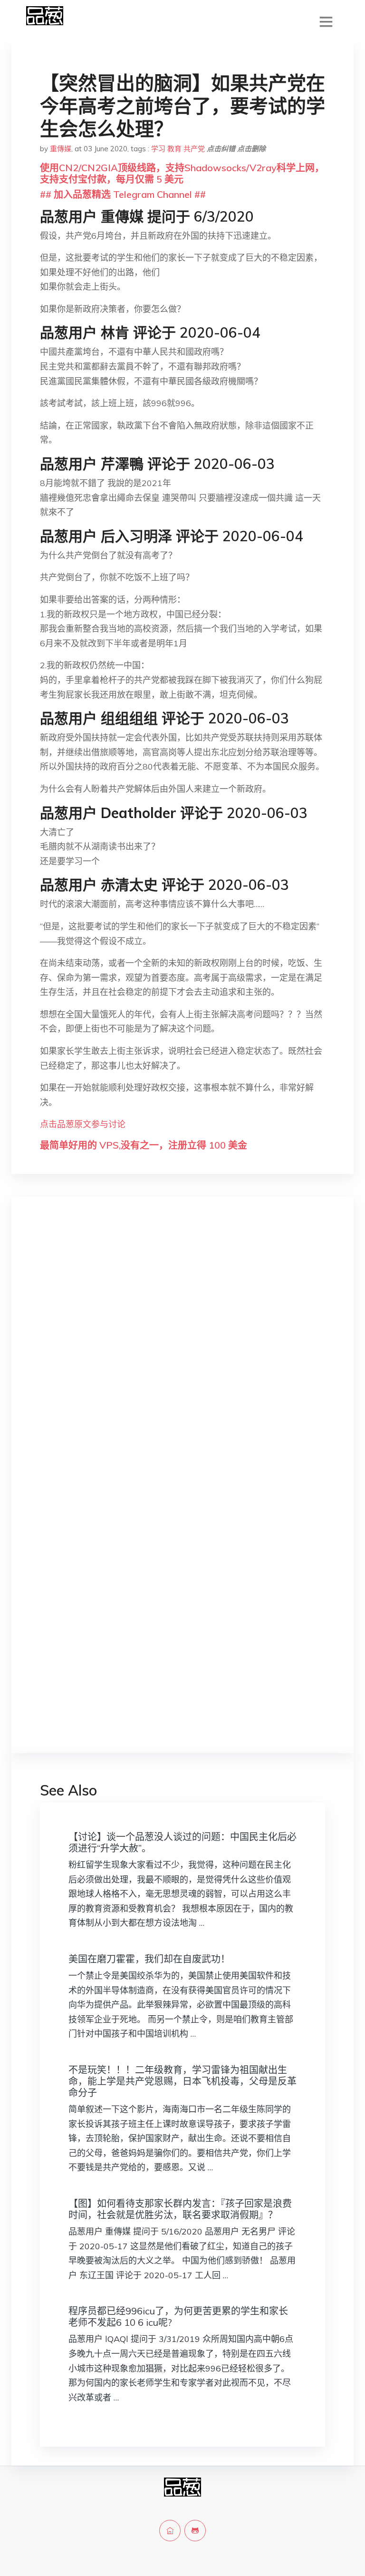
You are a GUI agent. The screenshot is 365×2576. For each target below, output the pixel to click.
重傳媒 (61, 149)
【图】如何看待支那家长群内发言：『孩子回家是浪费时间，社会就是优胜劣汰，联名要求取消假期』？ (180, 2209)
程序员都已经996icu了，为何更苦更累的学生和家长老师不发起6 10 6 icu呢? (178, 2317)
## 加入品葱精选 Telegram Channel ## (123, 194)
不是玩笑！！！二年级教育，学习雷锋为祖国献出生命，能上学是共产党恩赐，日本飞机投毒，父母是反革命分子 (182, 2081)
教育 (174, 149)
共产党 (194, 149)
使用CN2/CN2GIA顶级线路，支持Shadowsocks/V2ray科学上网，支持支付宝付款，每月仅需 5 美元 (182, 173)
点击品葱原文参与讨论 (83, 1124)
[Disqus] (182, 1355)
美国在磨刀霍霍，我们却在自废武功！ (149, 1959)
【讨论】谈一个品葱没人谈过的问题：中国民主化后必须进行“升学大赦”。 (182, 1842)
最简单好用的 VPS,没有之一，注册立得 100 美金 (144, 1145)
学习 (158, 149)
